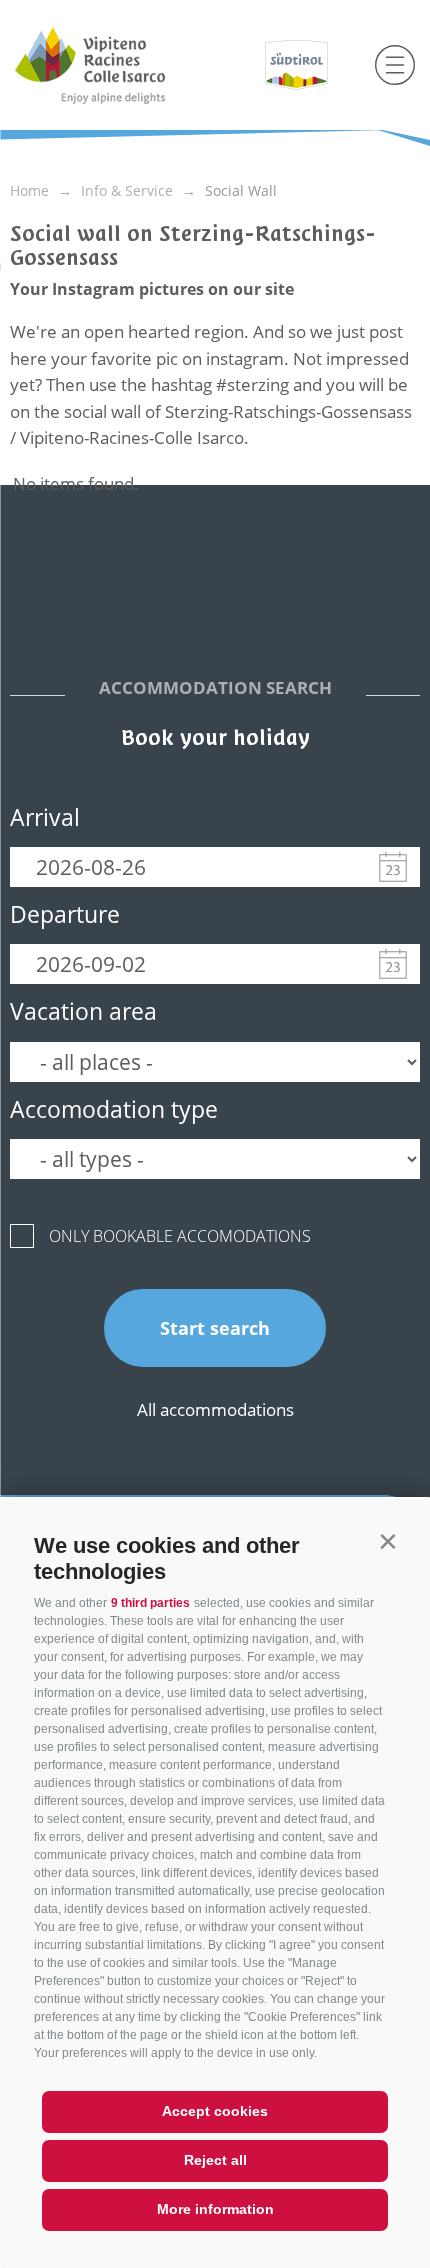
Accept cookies (215, 2111)
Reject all (215, 2160)
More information (215, 2209)
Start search (215, 1328)
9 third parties (150, 1603)
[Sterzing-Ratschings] (127, 65)
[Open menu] (395, 65)
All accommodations (215, 1409)
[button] (387, 1541)
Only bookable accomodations (180, 1236)
